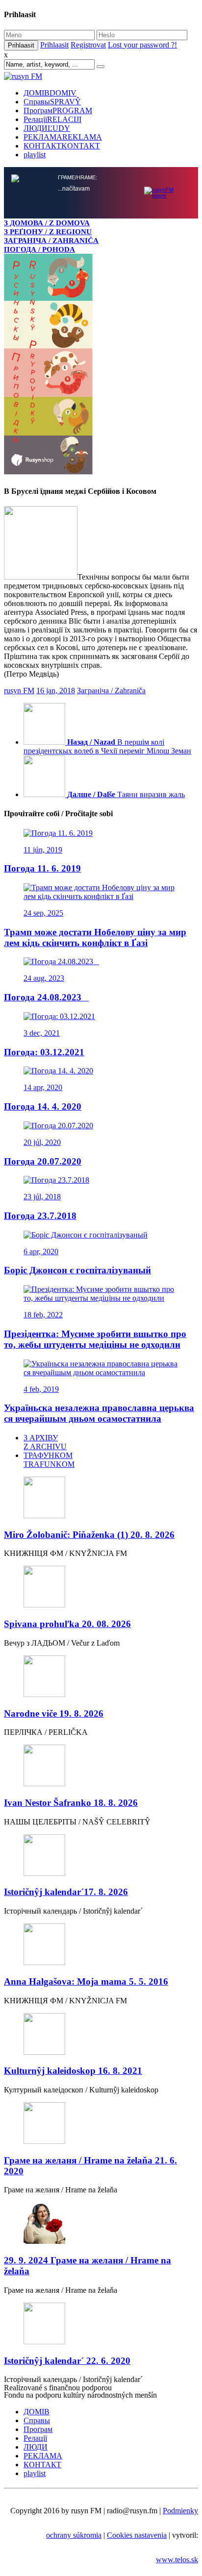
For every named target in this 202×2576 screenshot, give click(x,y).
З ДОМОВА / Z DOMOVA (47, 223)
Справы (52, 102)
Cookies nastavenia (137, 2322)
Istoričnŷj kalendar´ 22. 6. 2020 (67, 2148)
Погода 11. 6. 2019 (42, 655)
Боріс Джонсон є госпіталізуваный (77, 1057)
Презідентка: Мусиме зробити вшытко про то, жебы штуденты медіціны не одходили (95, 1126)
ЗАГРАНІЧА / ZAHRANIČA (51, 240)
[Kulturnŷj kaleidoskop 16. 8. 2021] (101, 1822)
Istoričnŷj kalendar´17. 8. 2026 (66, 1679)
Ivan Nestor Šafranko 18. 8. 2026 (71, 1590)
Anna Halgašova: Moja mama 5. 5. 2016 (86, 1768)
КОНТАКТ (62, 146)
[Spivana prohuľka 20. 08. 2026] (101, 1374)
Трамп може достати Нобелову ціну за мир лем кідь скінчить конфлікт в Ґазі (95, 724)
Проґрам (58, 110)
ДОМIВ (50, 93)
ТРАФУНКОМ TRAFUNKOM (49, 1247)
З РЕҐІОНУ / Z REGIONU (48, 231)
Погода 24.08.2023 (46, 784)
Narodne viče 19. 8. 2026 (54, 1500)
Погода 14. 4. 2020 (43, 893)
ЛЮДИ (47, 128)
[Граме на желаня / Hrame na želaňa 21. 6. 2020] (101, 1911)
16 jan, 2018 (56, 477)
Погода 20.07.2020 (43, 948)
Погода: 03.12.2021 (44, 839)
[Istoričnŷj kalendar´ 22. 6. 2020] (101, 2111)
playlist (35, 155)
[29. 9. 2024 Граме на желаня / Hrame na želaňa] (101, 2011)
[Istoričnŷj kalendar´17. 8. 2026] (101, 1643)
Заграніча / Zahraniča (111, 477)
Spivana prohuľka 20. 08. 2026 (67, 1411)
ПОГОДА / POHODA (39, 249)
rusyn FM (19, 477)
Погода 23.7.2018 (40, 1003)
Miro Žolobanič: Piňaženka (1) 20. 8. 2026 (89, 1322)
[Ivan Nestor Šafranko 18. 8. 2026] (101, 1553)
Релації (52, 119)
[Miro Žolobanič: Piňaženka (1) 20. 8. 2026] (101, 1285)
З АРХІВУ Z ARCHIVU (45, 1229)
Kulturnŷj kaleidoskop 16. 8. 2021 (73, 1858)
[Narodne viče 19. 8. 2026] (101, 1464)
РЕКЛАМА (63, 137)
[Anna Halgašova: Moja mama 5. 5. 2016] (101, 1732)
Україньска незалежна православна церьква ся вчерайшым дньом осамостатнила (99, 1200)
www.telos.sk (177, 2346)
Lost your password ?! (142, 45)
